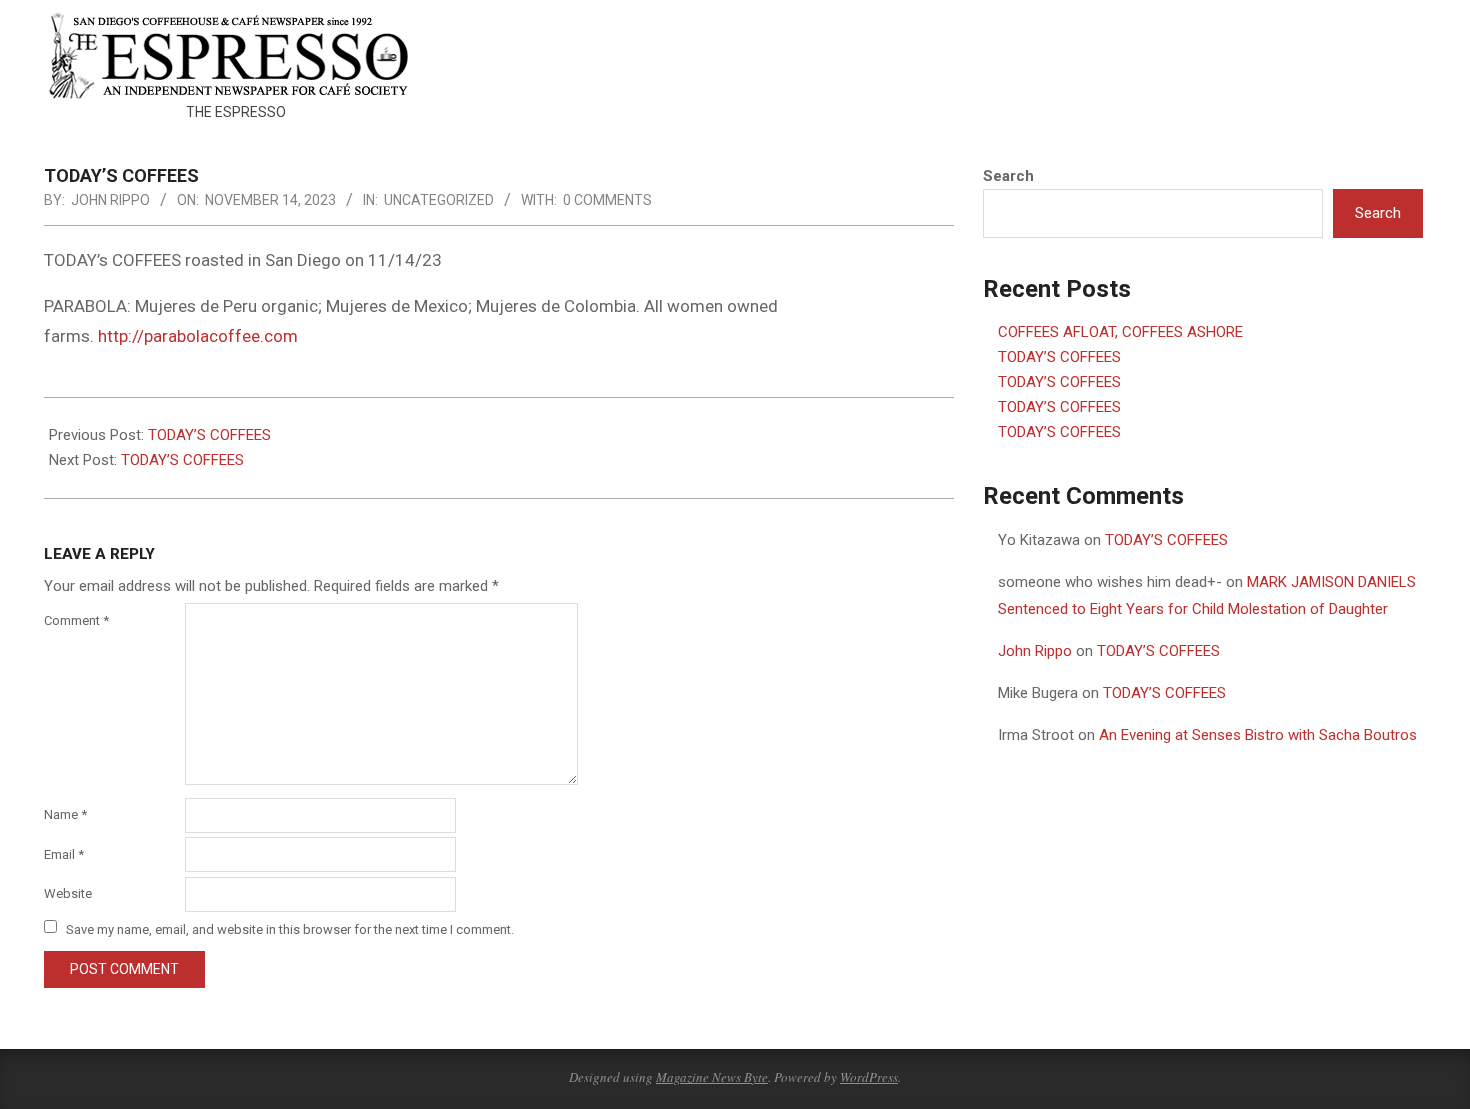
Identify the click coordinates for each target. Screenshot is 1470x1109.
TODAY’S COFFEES (209, 435)
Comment (76, 620)
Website (68, 893)
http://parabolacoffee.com (198, 336)
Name (65, 814)
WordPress (869, 1077)
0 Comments (607, 200)
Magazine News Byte (712, 1077)
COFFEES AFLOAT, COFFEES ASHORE (1120, 332)
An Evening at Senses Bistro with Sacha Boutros (1258, 735)
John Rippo (1035, 651)
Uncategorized (439, 200)
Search (1008, 176)
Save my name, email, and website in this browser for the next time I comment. (290, 928)
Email (64, 854)
